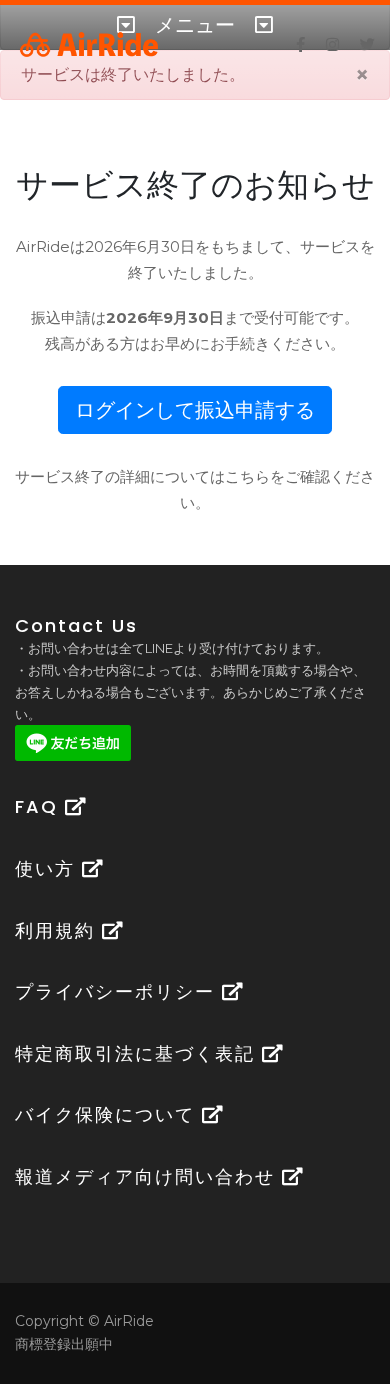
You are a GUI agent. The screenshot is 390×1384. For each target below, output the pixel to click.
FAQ (40, 806)
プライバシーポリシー (118, 991)
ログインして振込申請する (195, 410)
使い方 (48, 868)
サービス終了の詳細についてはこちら (142, 476)
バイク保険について (108, 1114)
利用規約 (58, 930)
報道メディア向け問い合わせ (148, 1176)
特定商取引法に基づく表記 (138, 1053)
